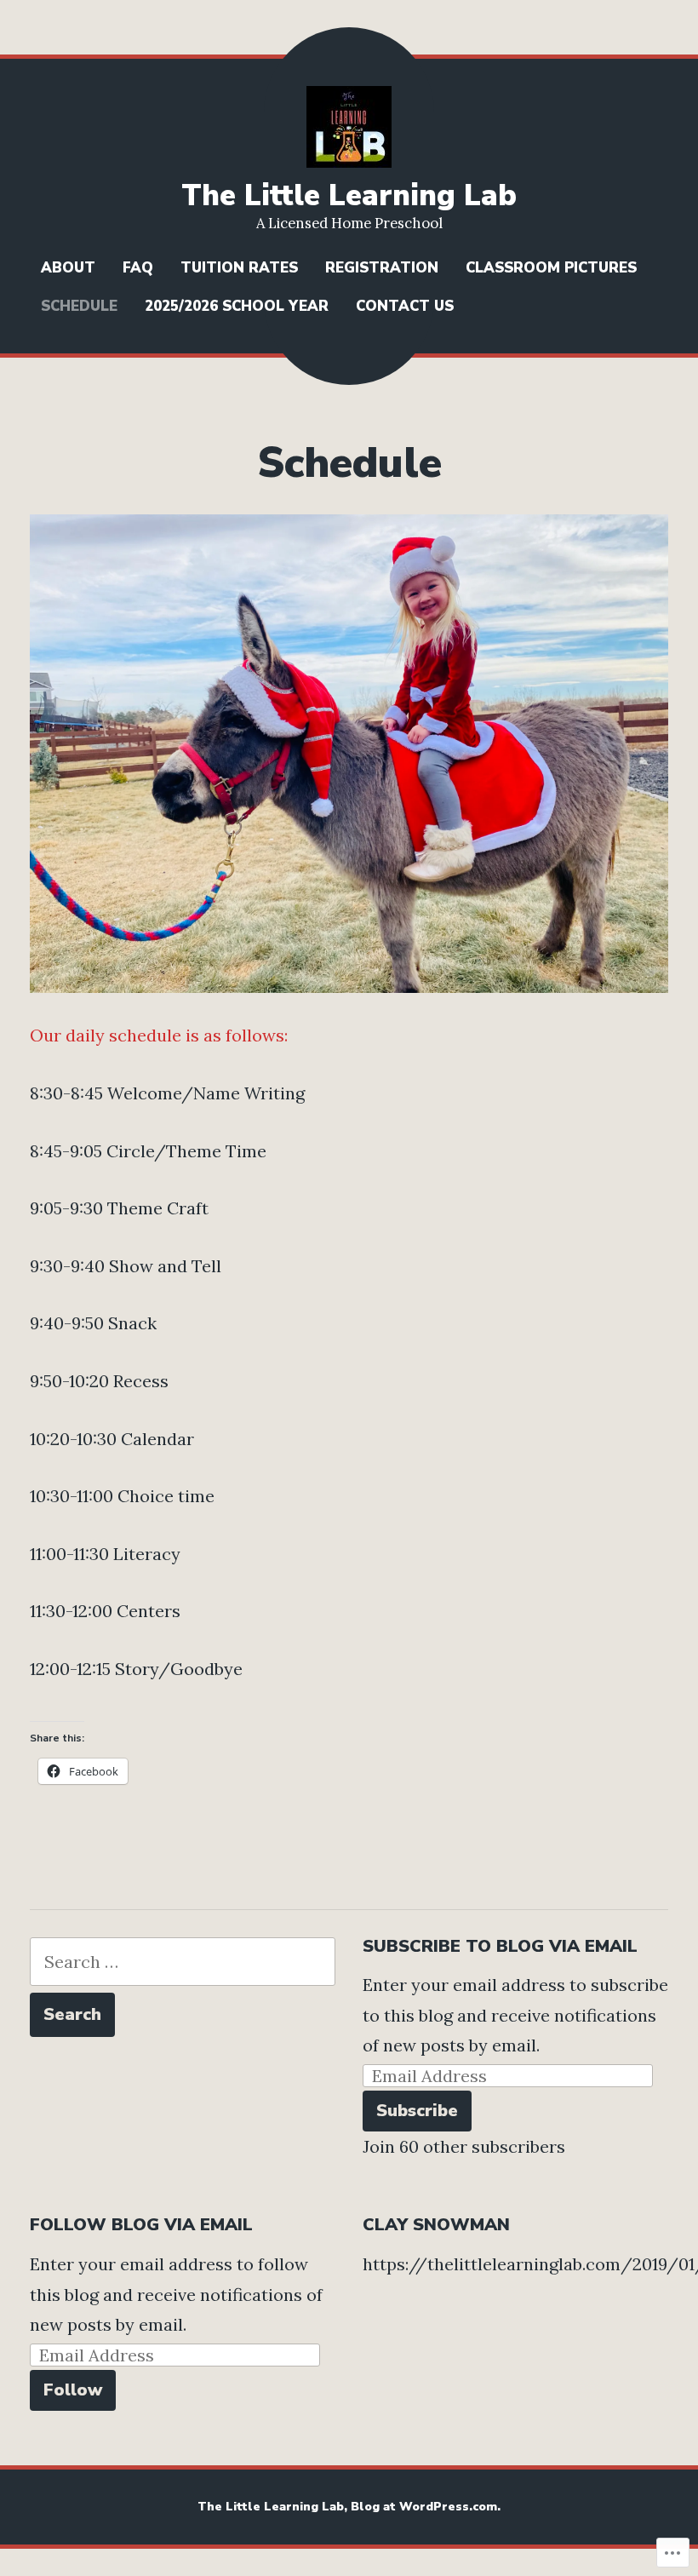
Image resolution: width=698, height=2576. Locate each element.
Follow (73, 2390)
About (68, 268)
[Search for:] (183, 1962)
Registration (382, 268)
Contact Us (405, 306)
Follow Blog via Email (141, 2225)
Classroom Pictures (551, 268)
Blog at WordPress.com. (426, 2507)
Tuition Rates (239, 268)
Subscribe (417, 2111)
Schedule (79, 306)
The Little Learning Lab (349, 195)
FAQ (138, 268)
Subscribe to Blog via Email (500, 1946)
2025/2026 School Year (237, 306)
